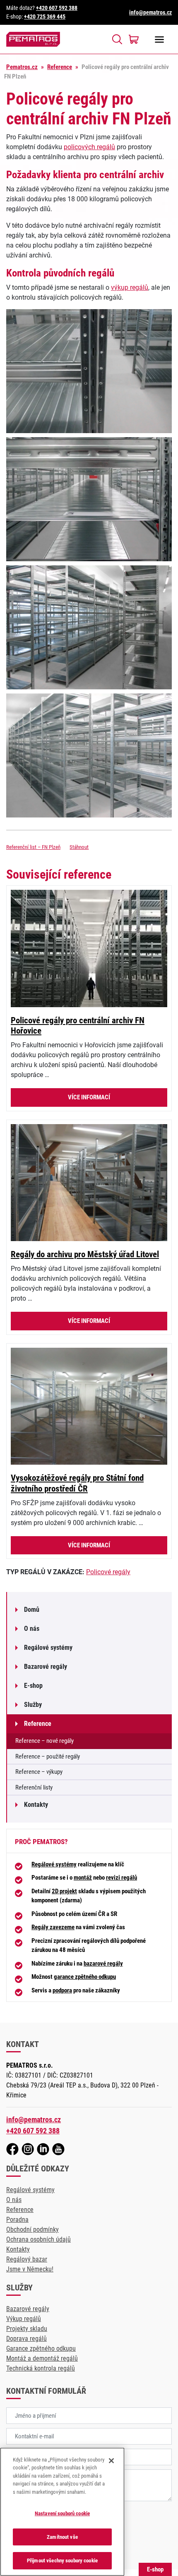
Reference (60, 67)
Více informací (89, 1097)
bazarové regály (103, 1964)
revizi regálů (121, 1878)
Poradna (17, 2220)
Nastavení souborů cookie (62, 2513)
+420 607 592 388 (57, 8)
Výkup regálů (24, 2319)
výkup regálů (130, 287)
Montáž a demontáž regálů (42, 2358)
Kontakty (36, 1805)
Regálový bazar (27, 2259)
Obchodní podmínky (32, 2229)
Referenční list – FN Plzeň (33, 847)
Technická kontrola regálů (41, 2368)
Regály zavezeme (53, 1927)
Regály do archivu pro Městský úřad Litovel (85, 1254)
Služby (33, 1705)
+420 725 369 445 (45, 17)
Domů (32, 1610)
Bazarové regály (46, 1667)
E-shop (33, 1686)
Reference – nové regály (44, 1741)
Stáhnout (79, 847)
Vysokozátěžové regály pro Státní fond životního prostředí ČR (77, 1483)
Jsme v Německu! (30, 2269)
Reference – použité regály (48, 1756)
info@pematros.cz (150, 12)
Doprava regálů (26, 2339)
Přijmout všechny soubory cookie (62, 2561)
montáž (83, 1878)
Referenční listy (34, 1787)
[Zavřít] (111, 2461)
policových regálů (89, 147)
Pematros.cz (22, 67)
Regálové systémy (48, 1648)
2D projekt (64, 1891)
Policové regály (108, 1572)
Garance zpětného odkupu (41, 2348)
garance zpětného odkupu (85, 1977)
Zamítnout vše (62, 2537)
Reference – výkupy (39, 1772)
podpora (62, 1990)
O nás (32, 1629)
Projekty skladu (27, 2329)
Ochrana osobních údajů (38, 2239)
